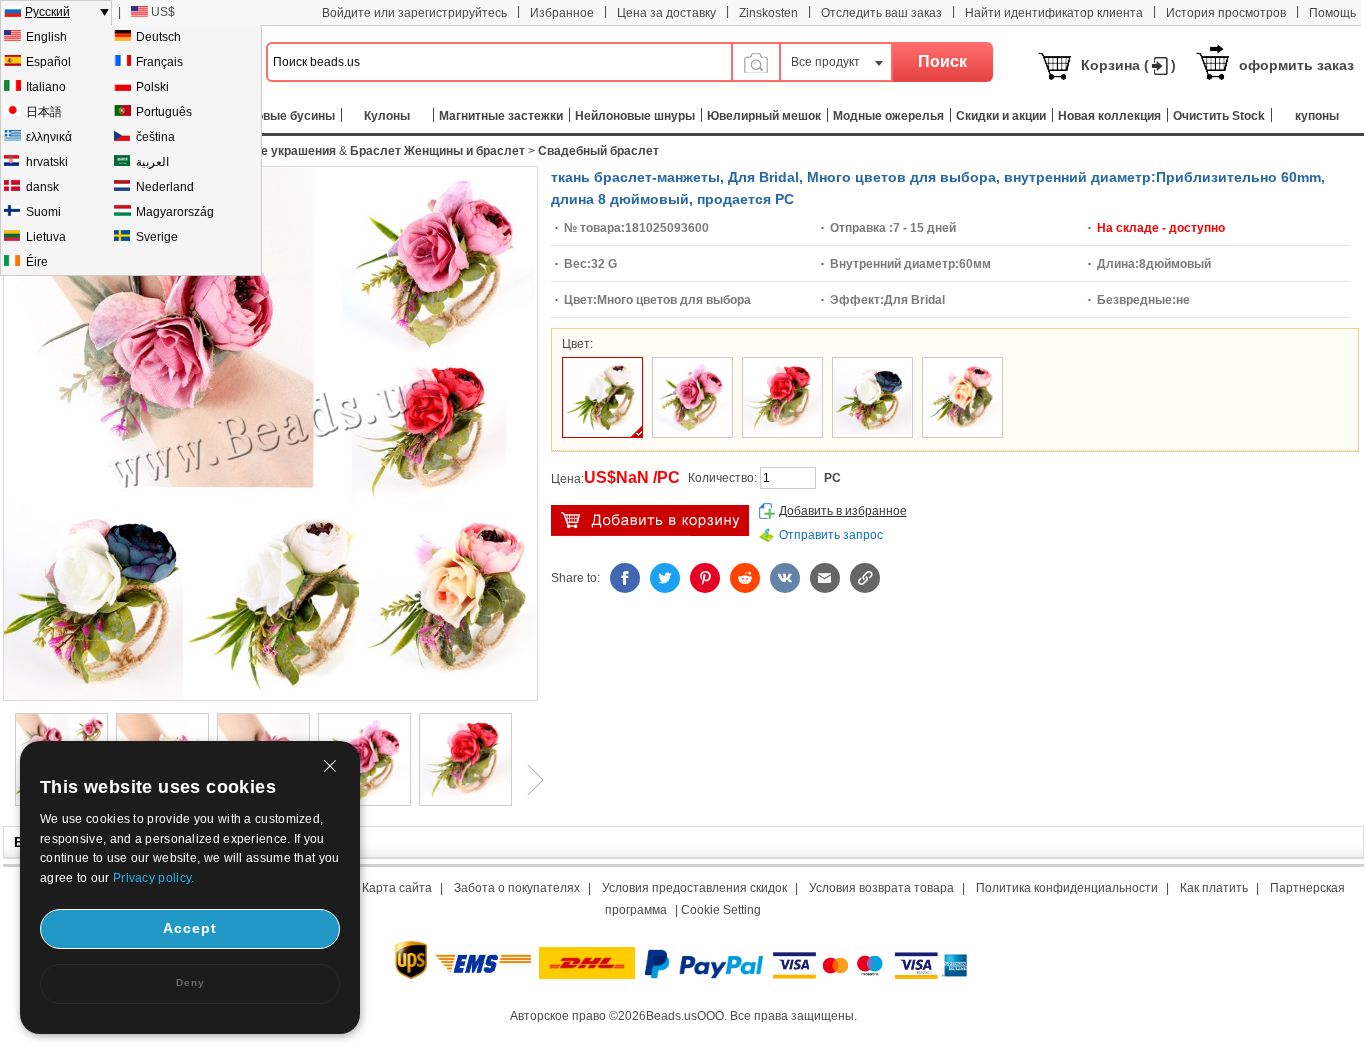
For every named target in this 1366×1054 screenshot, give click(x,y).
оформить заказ (1296, 65)
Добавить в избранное (843, 511)
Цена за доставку (666, 13)
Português (164, 112)
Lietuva (46, 237)
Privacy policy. (154, 878)
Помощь (1332, 13)
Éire (37, 262)
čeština (155, 137)
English (46, 37)
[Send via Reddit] (745, 578)
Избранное (562, 13)
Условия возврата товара (881, 888)
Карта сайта (397, 888)
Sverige (157, 237)
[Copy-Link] (865, 578)
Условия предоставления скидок (694, 888)
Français (159, 62)
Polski (152, 87)
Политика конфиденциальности (1067, 888)
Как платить (1214, 888)
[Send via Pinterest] (705, 578)
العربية (152, 162)
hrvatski (47, 162)
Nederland (165, 187)
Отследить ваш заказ (881, 13)
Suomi (43, 212)
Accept (190, 928)
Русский (47, 12)
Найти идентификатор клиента (1054, 13)
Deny (190, 982)
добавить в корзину (650, 520)
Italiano (46, 87)
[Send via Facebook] (625, 578)
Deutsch (158, 37)
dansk (42, 187)
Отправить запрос (831, 535)
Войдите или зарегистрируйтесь (414, 13)
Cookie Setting (721, 910)
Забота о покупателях (517, 888)
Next (528, 780)
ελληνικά (49, 137)
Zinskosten (768, 13)
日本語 (44, 112)
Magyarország (175, 212)
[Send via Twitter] (665, 578)
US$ (163, 12)
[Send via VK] (785, 578)
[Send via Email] (825, 578)
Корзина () (1128, 65)
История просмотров (1226, 13)
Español (48, 62)
